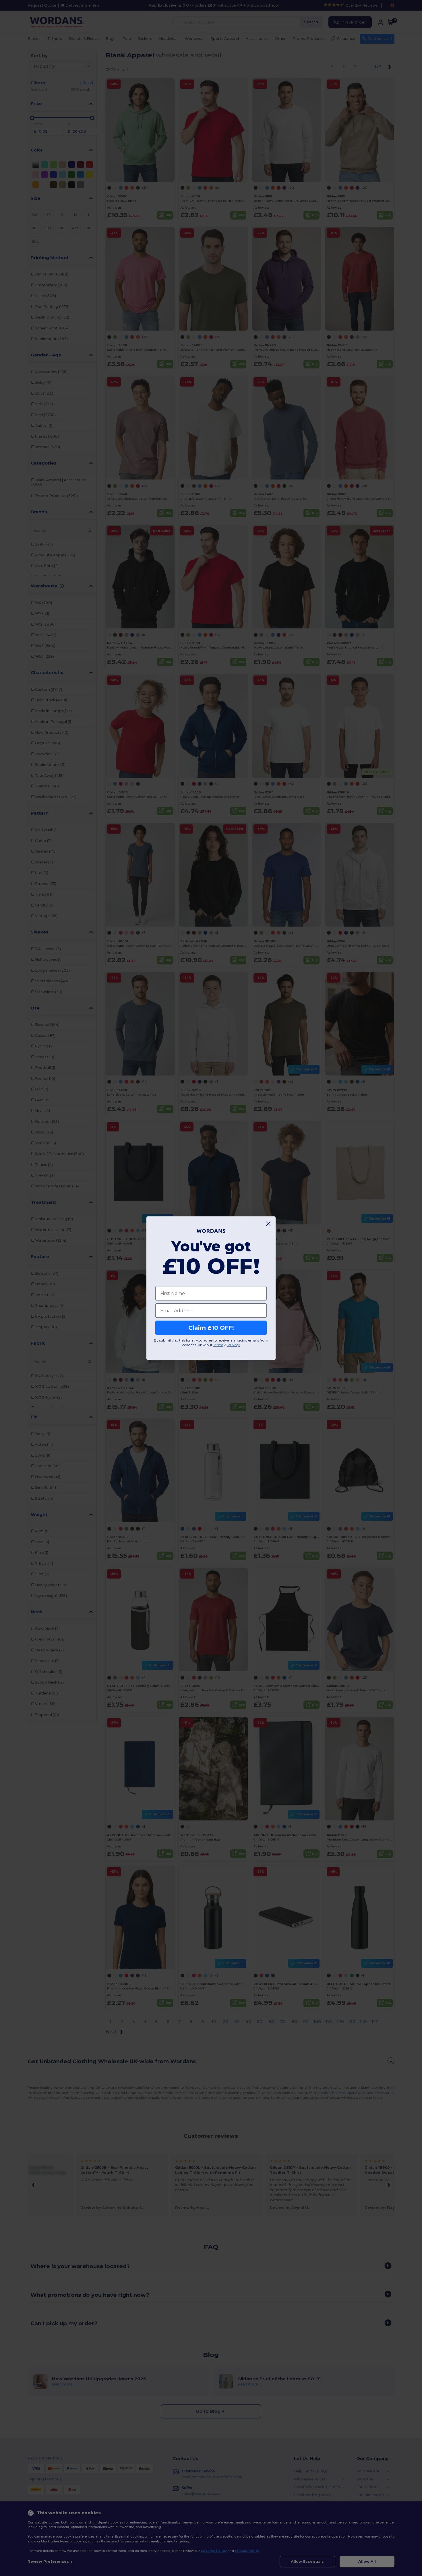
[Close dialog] (268, 1224)
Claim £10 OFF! (211, 1328)
